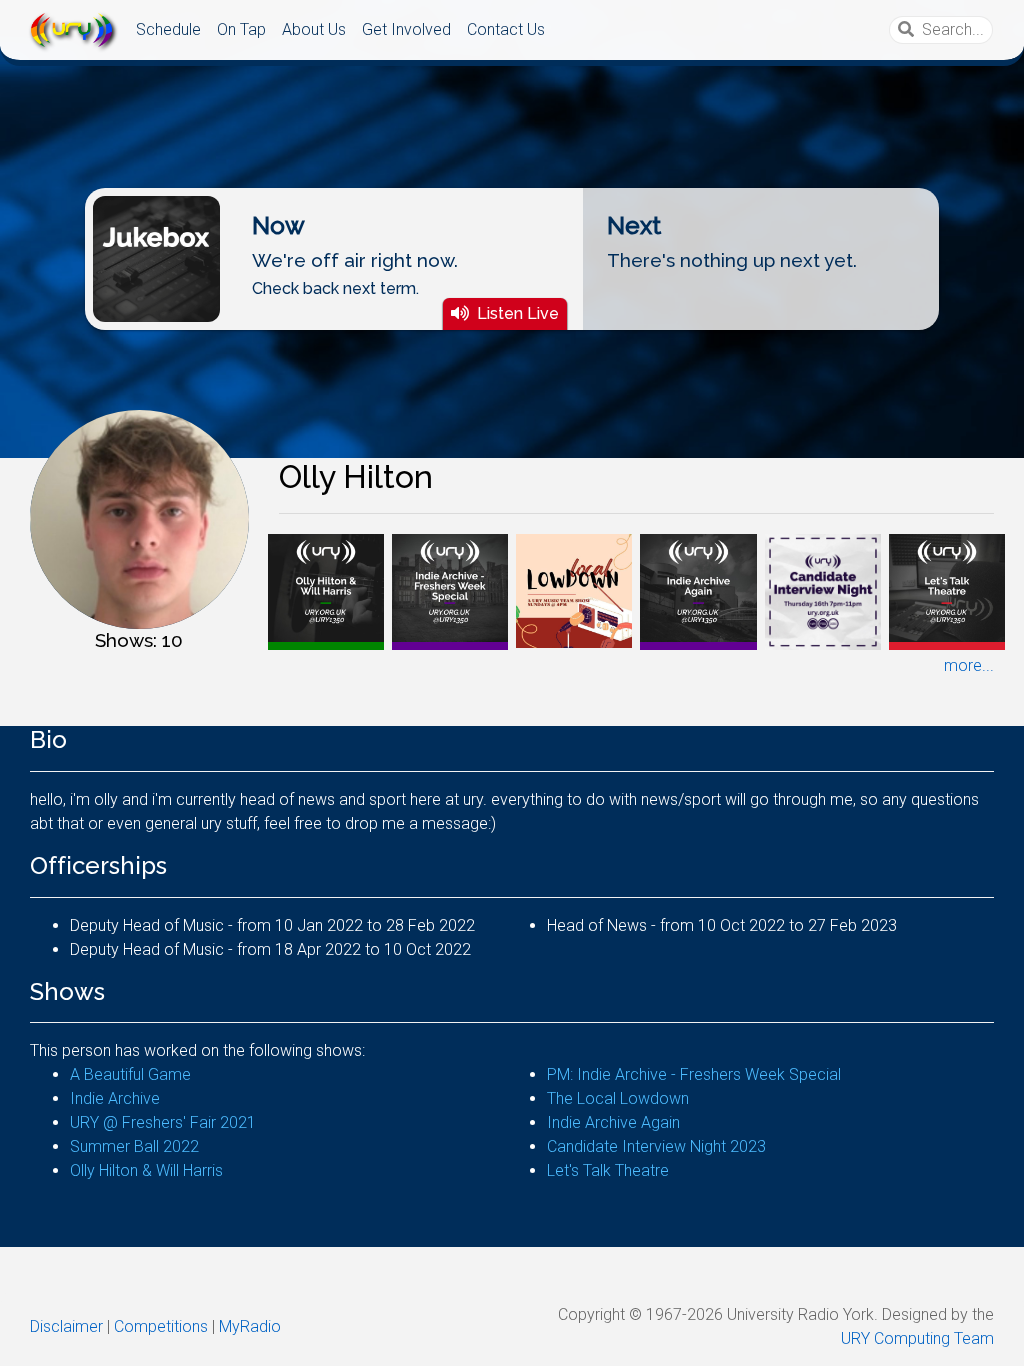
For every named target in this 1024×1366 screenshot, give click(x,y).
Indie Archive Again (613, 1122)
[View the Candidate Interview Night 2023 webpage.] (823, 590)
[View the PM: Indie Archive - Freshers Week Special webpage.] (450, 590)
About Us (314, 29)
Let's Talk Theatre (608, 1170)
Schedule (168, 29)
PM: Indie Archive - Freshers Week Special (694, 1074)
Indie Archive (115, 1098)
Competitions (161, 1326)
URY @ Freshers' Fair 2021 (163, 1122)
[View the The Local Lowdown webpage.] (574, 589)
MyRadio (250, 1326)
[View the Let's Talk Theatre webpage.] (947, 590)
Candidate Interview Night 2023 (656, 1146)
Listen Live (518, 313)
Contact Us (506, 29)
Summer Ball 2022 (134, 1146)
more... (969, 665)
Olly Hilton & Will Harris (146, 1170)
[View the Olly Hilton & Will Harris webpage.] (326, 590)
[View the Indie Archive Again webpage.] (698, 590)
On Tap (241, 29)
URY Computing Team (917, 1338)
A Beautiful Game (130, 1074)
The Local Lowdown (618, 1098)
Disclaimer (66, 1326)
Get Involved (406, 29)
